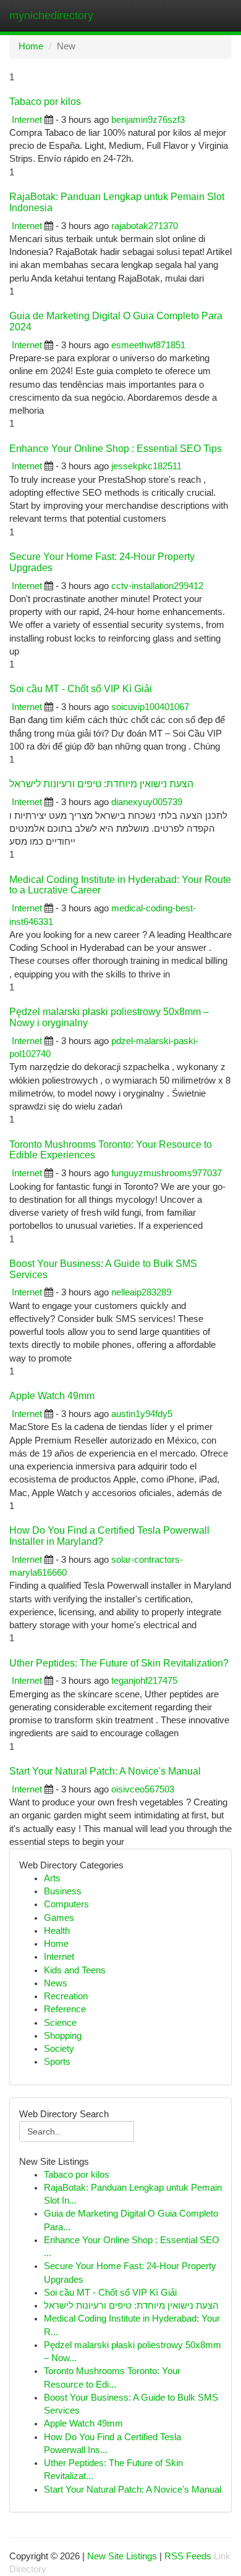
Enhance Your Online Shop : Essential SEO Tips (116, 449)
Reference (65, 2009)
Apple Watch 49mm (52, 1396)
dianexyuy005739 (147, 802)
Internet (27, 120)
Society (59, 2049)
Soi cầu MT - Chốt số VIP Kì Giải (81, 689)
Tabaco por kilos (45, 102)
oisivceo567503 (143, 1789)
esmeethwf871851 (148, 345)
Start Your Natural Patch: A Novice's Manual (105, 1771)
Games (59, 1918)
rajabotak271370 (145, 226)
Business (63, 1891)
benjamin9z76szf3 (148, 120)
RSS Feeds (188, 2556)
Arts (52, 1878)
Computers (66, 1904)
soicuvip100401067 (150, 707)
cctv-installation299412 (157, 586)
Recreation (66, 1996)
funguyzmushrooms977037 (167, 1173)
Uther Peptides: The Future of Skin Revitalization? (119, 1663)
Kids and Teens (75, 1970)
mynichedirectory (51, 15)
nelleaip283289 (141, 1292)
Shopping (63, 2036)
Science (60, 2023)
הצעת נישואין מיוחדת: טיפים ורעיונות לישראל (101, 784)
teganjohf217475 (144, 1681)
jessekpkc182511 (146, 466)
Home (31, 46)
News (56, 1983)
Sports (57, 2062)
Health (57, 1931)
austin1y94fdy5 (142, 1414)
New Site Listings (122, 2556)
